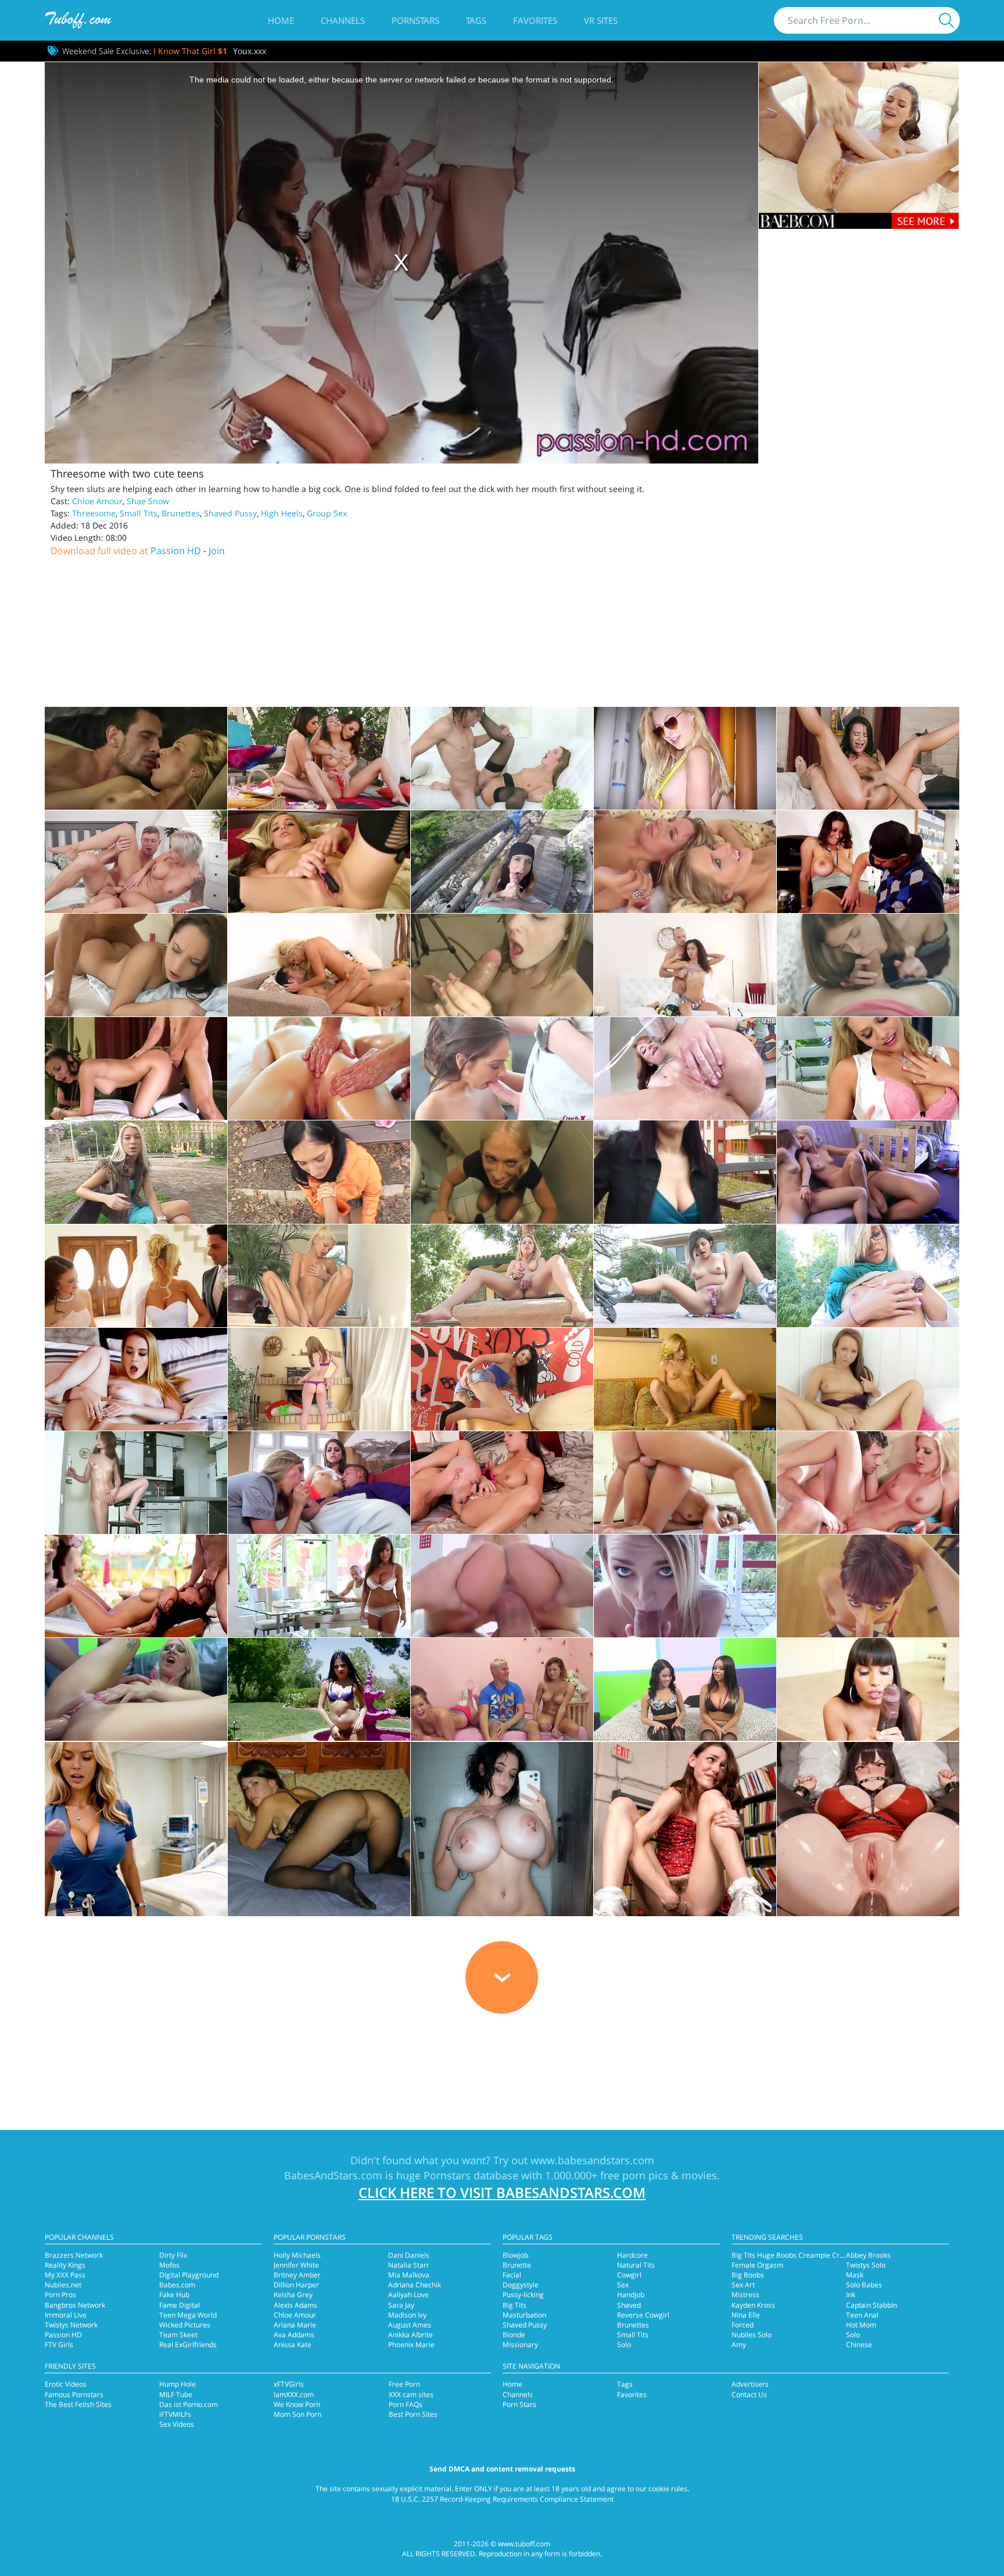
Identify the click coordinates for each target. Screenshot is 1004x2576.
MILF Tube (176, 2394)
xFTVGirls (289, 2384)
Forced (743, 2325)
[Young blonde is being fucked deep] (685, 1586)
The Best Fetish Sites (78, 2404)
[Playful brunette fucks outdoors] (685, 1172)
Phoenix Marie (411, 2345)
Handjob (631, 2295)
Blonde (514, 2335)
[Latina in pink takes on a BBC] (868, 1689)
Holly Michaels (297, 2255)
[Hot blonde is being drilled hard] (868, 1483)
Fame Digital (180, 2305)
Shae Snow (148, 501)
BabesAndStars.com (333, 2175)
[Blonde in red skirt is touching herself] (319, 1379)
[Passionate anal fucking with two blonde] (685, 862)
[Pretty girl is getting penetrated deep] (868, 1586)
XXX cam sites (411, 2394)
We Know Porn (297, 2404)
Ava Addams (294, 2335)
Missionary (520, 2345)
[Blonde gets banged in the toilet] (502, 1172)
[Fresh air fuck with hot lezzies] (319, 758)
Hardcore (632, 2255)
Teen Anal (862, 2315)
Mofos (169, 2265)
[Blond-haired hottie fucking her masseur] (319, 1068)
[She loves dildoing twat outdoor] (685, 1276)
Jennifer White (296, 2265)
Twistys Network (71, 2325)
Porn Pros (60, 2295)
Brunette (517, 2265)
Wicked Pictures (185, 2325)
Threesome (94, 513)
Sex (623, 2285)
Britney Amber (297, 2275)
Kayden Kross (753, 2305)
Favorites (535, 20)
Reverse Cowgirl (643, 2315)
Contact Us (749, 2394)
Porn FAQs (406, 2404)
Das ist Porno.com (189, 2404)
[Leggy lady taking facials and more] (868, 758)
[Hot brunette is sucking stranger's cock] (319, 1172)
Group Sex (327, 513)
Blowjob (515, 2255)
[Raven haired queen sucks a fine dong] (319, 1689)
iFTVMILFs (175, 2414)
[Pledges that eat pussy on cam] (868, 1172)
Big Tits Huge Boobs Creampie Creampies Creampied (818, 2255)
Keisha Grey (293, 2295)
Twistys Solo (866, 2265)
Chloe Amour (97, 501)
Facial (512, 2275)
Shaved (629, 2305)
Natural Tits (636, 2265)
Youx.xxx (250, 51)
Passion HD (176, 551)
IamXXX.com (294, 2394)
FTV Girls (59, 2345)
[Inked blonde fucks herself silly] (319, 862)
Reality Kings (65, 2265)
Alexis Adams (295, 2305)
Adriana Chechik (415, 2285)
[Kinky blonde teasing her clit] (868, 1276)
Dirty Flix (173, 2255)
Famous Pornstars (74, 2394)
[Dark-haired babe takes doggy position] (136, 1068)
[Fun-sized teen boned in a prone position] (136, 965)
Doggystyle (521, 2285)
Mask (855, 2275)
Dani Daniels (409, 2255)
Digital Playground (189, 2275)
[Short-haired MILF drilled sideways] (136, 862)
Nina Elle (746, 2315)
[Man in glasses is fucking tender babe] (685, 965)
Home (281, 20)
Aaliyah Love (408, 2295)
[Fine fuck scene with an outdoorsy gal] (502, 862)
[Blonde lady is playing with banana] (319, 1276)
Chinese (859, 2345)
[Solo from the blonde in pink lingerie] (868, 1068)
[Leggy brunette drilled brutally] (502, 1068)
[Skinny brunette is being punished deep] (868, 965)
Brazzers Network (74, 2255)
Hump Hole (178, 2384)
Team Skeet (178, 2335)
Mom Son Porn (297, 2414)
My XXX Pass (65, 2275)
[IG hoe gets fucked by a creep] (685, 758)
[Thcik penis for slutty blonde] (502, 1586)
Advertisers (750, 2384)
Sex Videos (177, 2424)
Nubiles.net (63, 2285)
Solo (624, 2345)
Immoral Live (66, 2315)
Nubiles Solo (752, 2335)
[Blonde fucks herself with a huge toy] (136, 1379)
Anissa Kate (293, 2345)
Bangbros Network (75, 2305)
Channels (343, 20)
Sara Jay (401, 2305)
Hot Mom (861, 2325)
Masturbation (524, 2315)
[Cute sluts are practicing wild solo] (502, 1276)
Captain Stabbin (872, 2305)
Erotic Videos (66, 2384)
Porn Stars (519, 2404)
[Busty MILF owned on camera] (868, 862)
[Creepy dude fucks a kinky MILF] (502, 758)
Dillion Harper (296, 2285)
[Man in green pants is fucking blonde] (136, 1689)
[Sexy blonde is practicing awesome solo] (685, 1379)
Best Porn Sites (413, 2414)
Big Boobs (748, 2275)
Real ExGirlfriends (188, 2345)
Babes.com (177, 2285)
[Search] (946, 20)
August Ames (410, 2325)
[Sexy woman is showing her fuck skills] (685, 1483)
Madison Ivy (407, 2315)
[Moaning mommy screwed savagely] (136, 758)
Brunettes (181, 513)
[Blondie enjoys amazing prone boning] (319, 965)
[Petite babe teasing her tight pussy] (136, 1483)
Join (217, 551)
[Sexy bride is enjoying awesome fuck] (136, 1276)
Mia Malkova (409, 2275)
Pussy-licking (523, 2295)
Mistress (745, 2295)
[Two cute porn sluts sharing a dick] (502, 1689)
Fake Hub (174, 2295)
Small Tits (139, 513)
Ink (851, 2295)
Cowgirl (629, 2275)
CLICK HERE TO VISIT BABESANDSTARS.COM (502, 2192)
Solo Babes (864, 2285)
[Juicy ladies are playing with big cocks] (685, 1689)
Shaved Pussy (230, 513)
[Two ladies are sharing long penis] (319, 1483)
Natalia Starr (409, 2265)
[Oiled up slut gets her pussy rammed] (685, 1068)
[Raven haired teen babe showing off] (502, 1379)
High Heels (282, 513)
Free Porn (404, 2384)
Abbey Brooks (868, 2255)
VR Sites (601, 20)
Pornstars (415, 20)
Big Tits (514, 2305)
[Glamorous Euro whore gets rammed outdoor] (136, 1586)
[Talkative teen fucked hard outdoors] (136, 1172)
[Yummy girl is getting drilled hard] (502, 1483)
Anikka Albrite (410, 2335)
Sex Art (743, 2285)
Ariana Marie (295, 2325)
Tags (476, 20)
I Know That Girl (190, 51)
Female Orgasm (757, 2265)
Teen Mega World (188, 2315)
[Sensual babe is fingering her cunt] (868, 1379)
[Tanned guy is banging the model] (502, 965)
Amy (739, 2345)
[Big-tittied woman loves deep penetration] (319, 1586)
